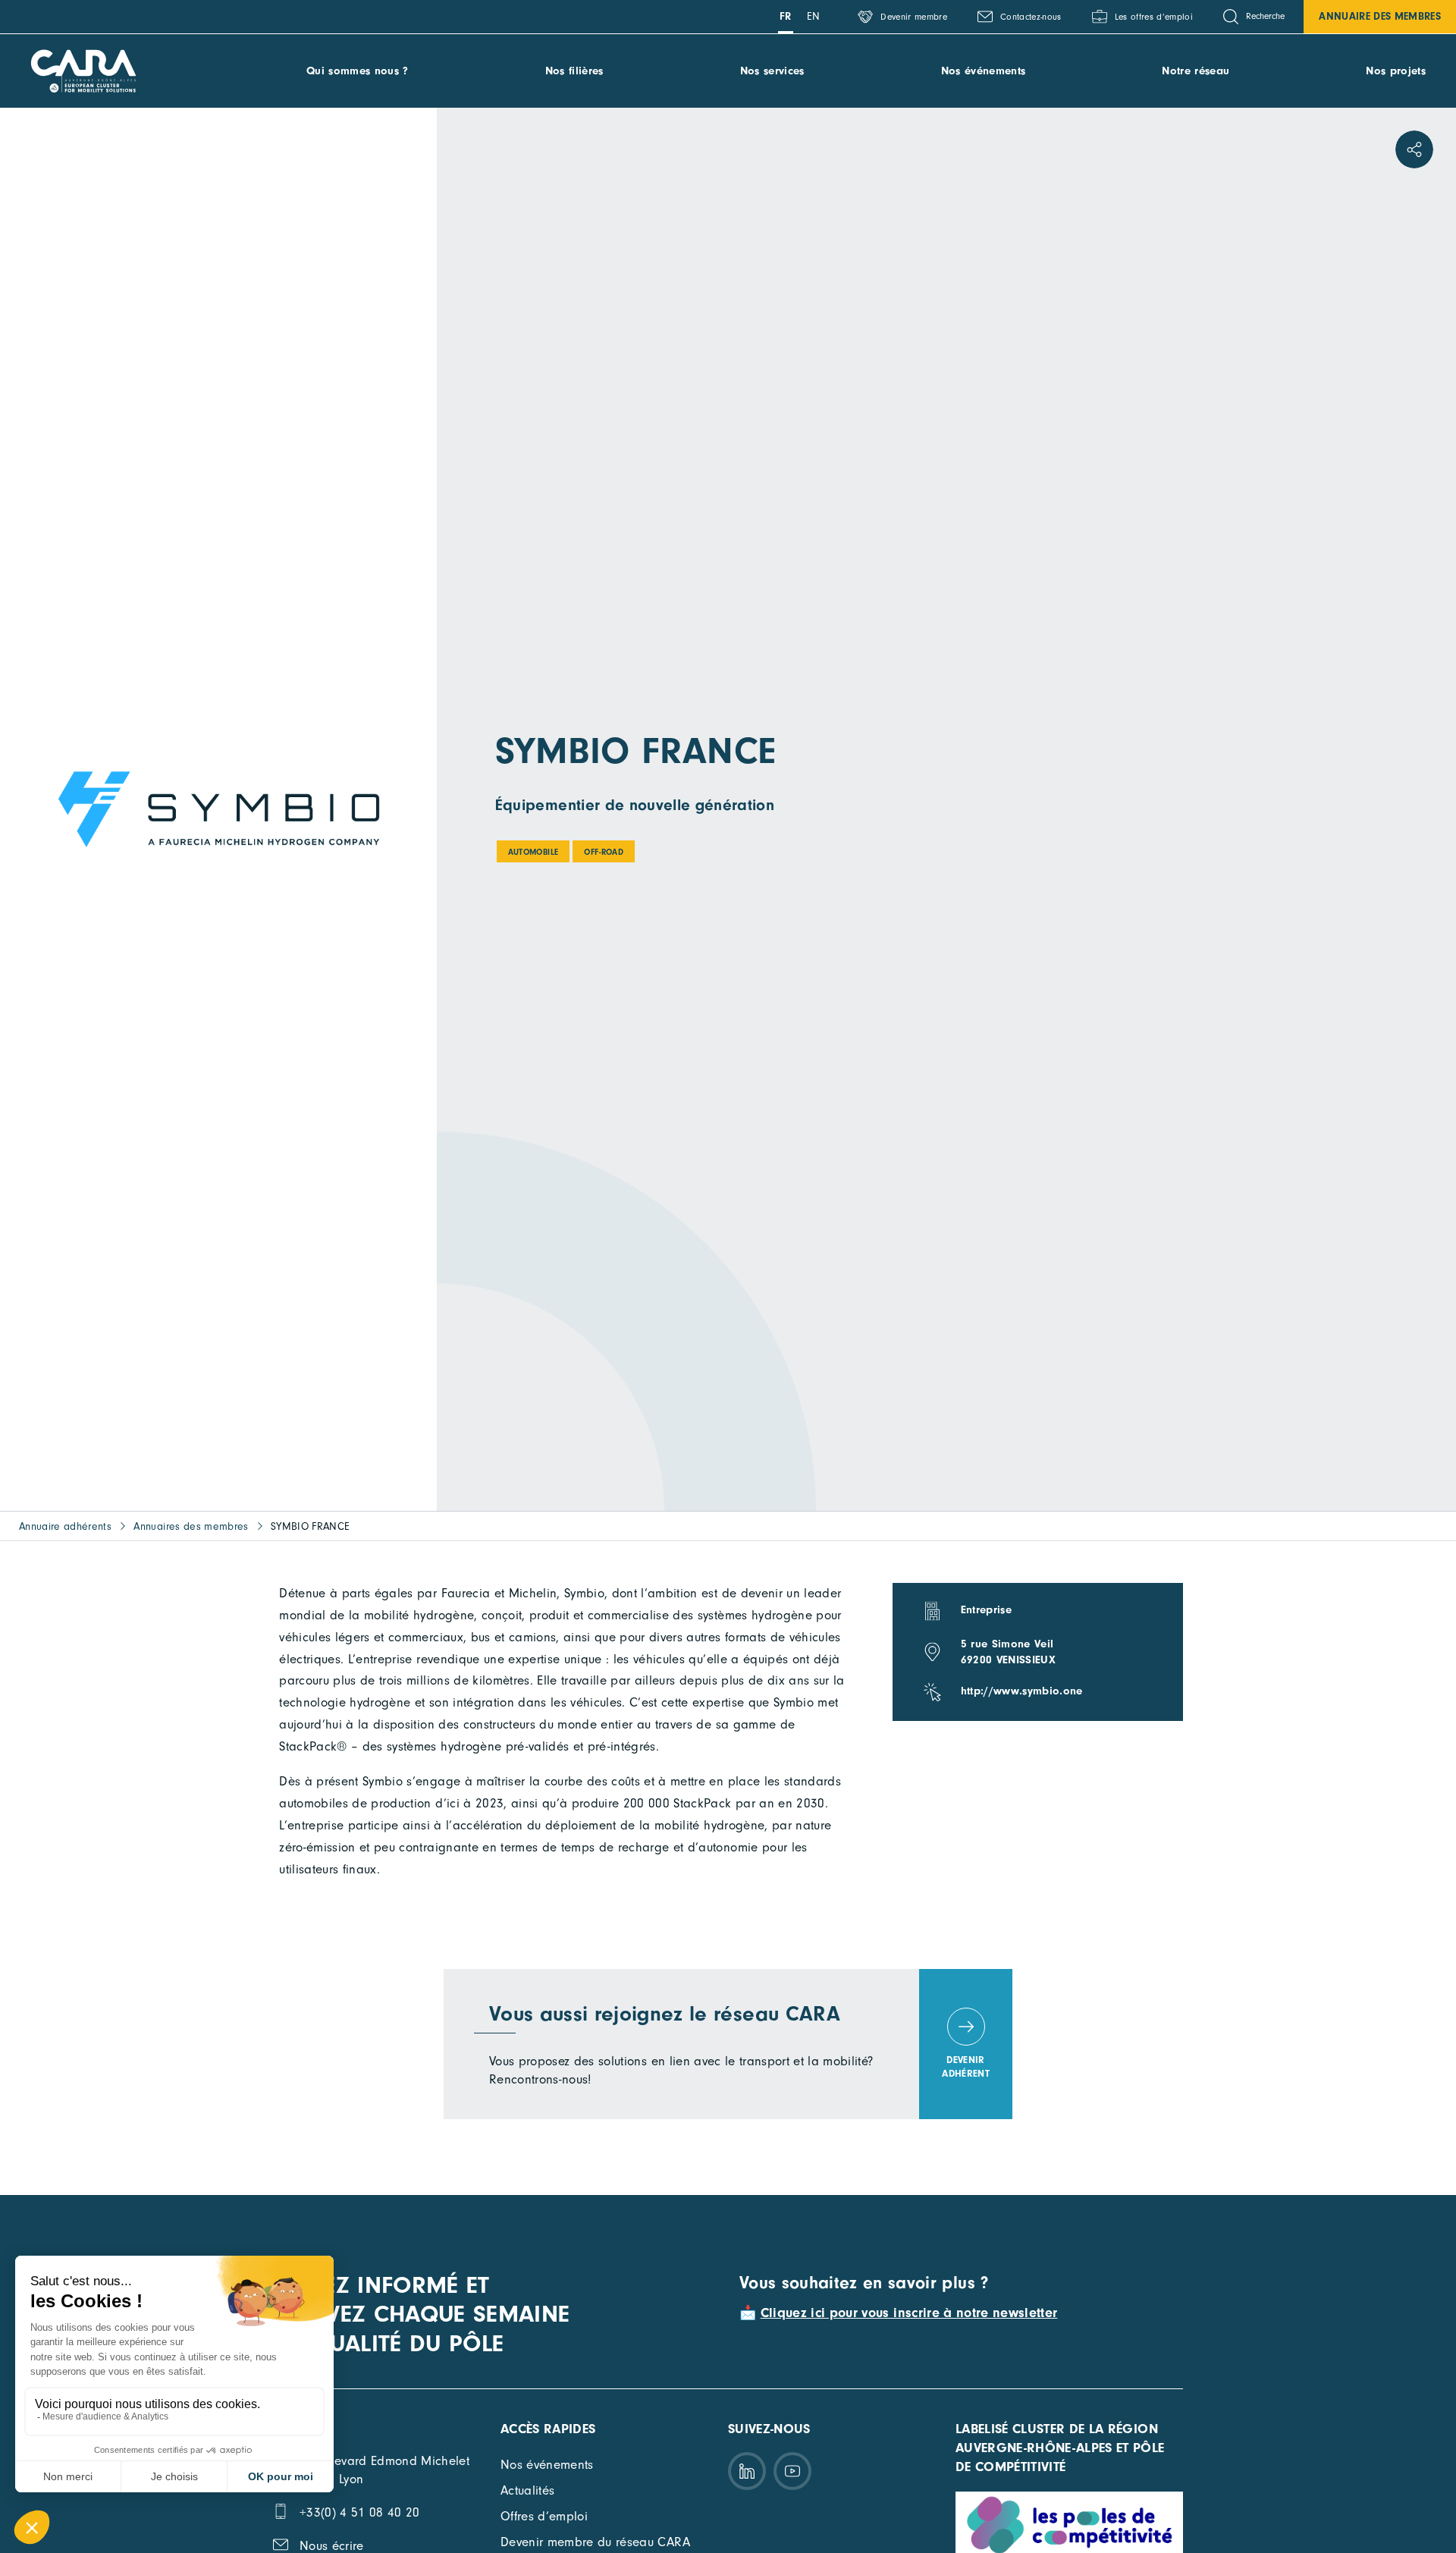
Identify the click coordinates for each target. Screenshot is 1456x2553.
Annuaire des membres (1380, 16)
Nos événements (984, 71)
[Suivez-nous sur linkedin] (747, 2471)
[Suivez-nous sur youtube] (792, 2471)
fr (786, 16)
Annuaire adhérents (65, 1526)
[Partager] (1414, 149)
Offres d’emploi (544, 2516)
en (814, 16)
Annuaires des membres (191, 1526)
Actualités (527, 2490)
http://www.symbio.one (1022, 1691)
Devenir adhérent (966, 2066)
